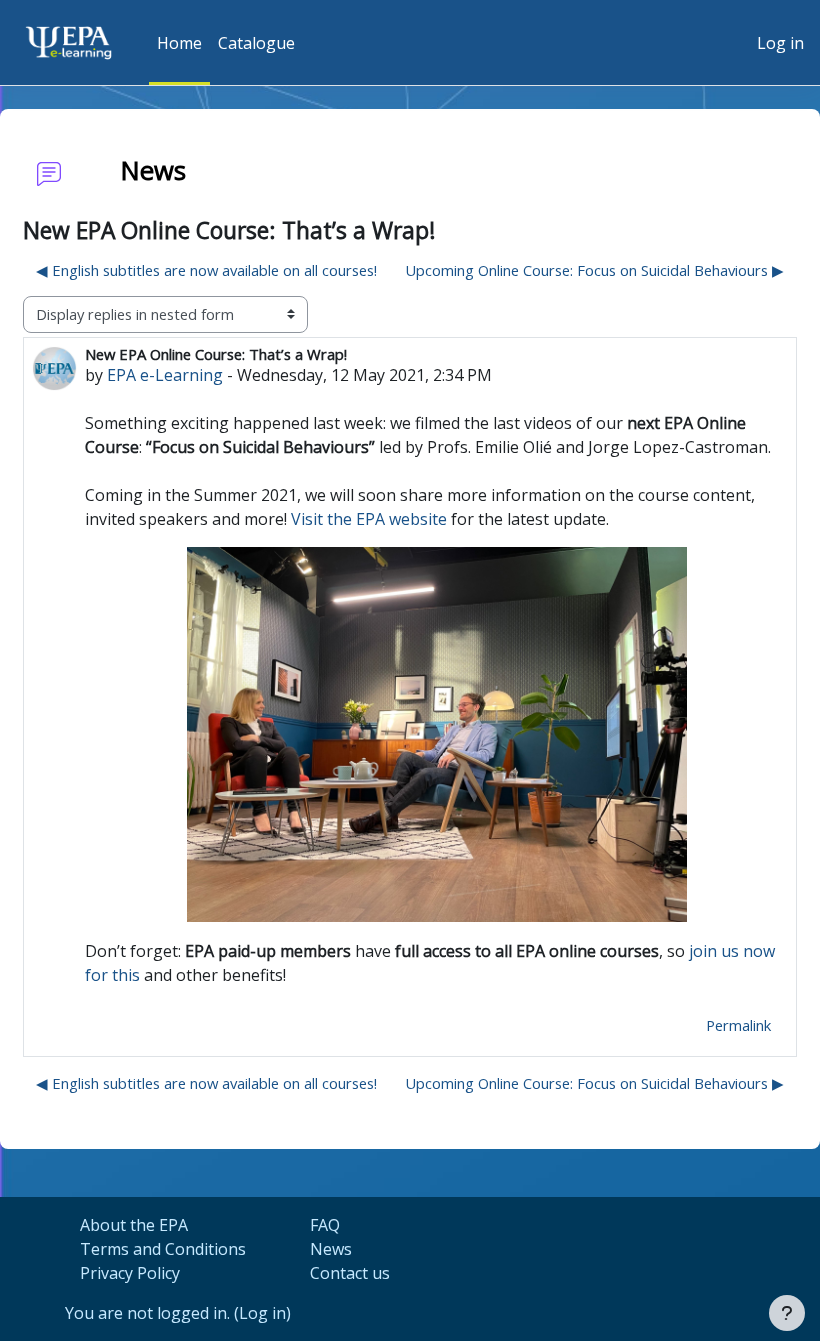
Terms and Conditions (163, 1249)
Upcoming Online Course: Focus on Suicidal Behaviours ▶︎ (594, 270)
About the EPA (134, 1225)
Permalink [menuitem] (738, 1025)
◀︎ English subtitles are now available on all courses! (206, 270)
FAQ (325, 1225)
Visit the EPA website (369, 519)
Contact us (350, 1273)
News (331, 1249)
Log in (780, 43)
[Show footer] (787, 1313)
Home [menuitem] (179, 43)
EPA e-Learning (165, 375)
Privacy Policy (130, 1273)
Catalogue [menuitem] (256, 43)
